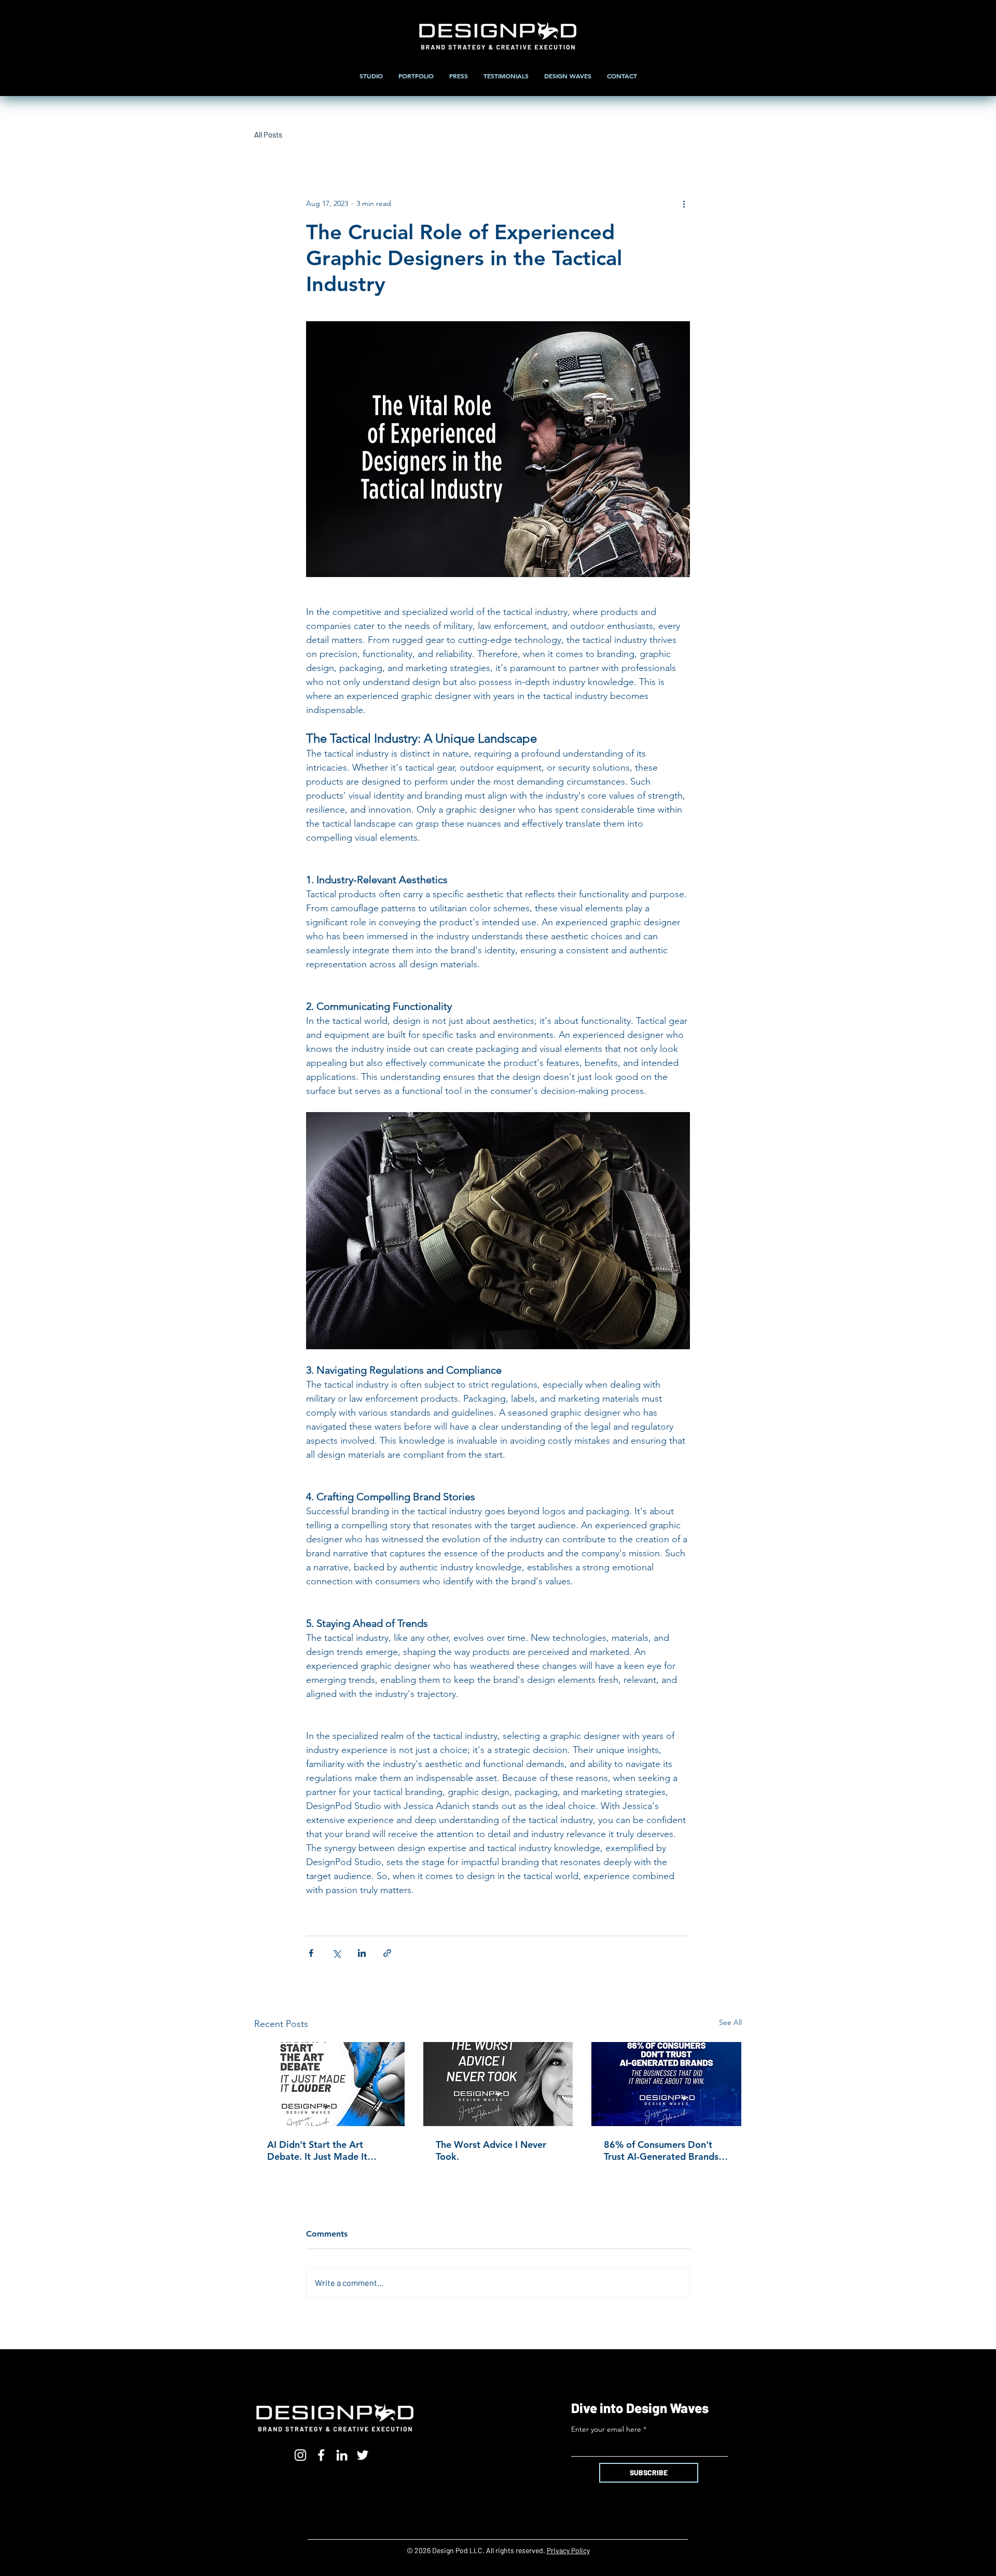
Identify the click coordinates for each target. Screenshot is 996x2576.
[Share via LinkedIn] (362, 1953)
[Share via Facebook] (311, 1953)
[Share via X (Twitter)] (336, 1953)
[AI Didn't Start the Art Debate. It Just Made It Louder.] (330, 2084)
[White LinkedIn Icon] (342, 2455)
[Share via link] (387, 1953)
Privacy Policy (568, 2550)
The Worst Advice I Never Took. (491, 2150)
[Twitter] (363, 2455)
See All (730, 2022)
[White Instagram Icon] (300, 2455)
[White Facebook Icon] (321, 2455)
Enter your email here (606, 2429)
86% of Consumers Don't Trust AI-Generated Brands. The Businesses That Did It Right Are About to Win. (662, 2150)
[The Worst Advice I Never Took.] (498, 2084)
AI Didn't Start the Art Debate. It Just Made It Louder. (317, 2150)
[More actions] (684, 203)
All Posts (268, 134)
